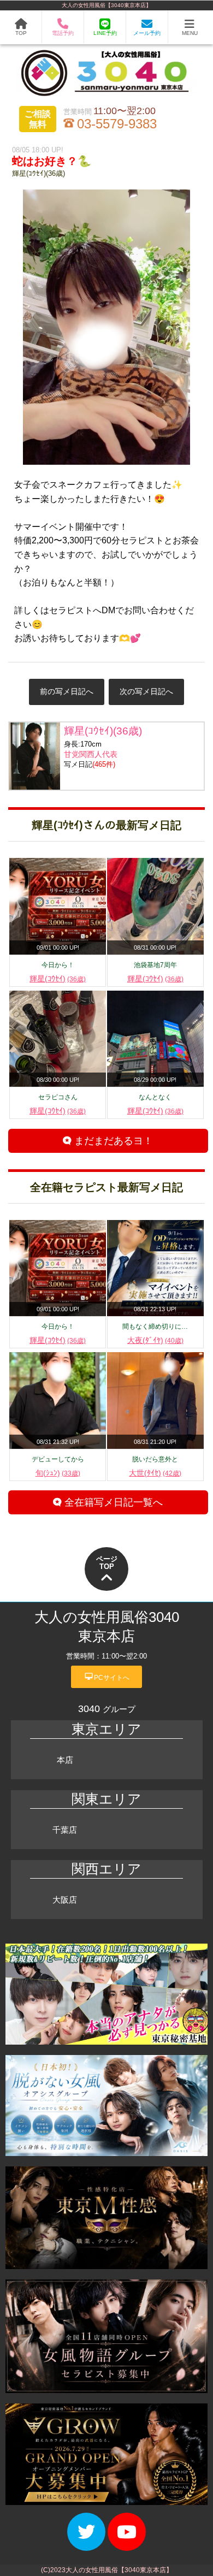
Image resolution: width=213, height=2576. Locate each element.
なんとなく (155, 1097)
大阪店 (65, 1900)
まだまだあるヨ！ (112, 1141)
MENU (190, 33)
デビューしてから (58, 1459)
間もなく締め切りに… (155, 1327)
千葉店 (65, 1830)
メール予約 (147, 33)
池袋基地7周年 (155, 965)
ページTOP (107, 1563)
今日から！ (58, 965)
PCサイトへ (107, 1677)
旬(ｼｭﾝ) (58, 1473)
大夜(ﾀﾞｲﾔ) (155, 1340)
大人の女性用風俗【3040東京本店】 (106, 5)
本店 (65, 1760)
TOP (21, 33)
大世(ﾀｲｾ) (155, 1473)
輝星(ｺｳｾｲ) (58, 979)
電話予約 (63, 33)
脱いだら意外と (155, 1459)
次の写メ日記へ (146, 691)
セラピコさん (58, 1097)
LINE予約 (105, 33)
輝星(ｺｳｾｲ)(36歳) (39, 173)
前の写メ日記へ (67, 691)
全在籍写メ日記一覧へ (112, 1502)
